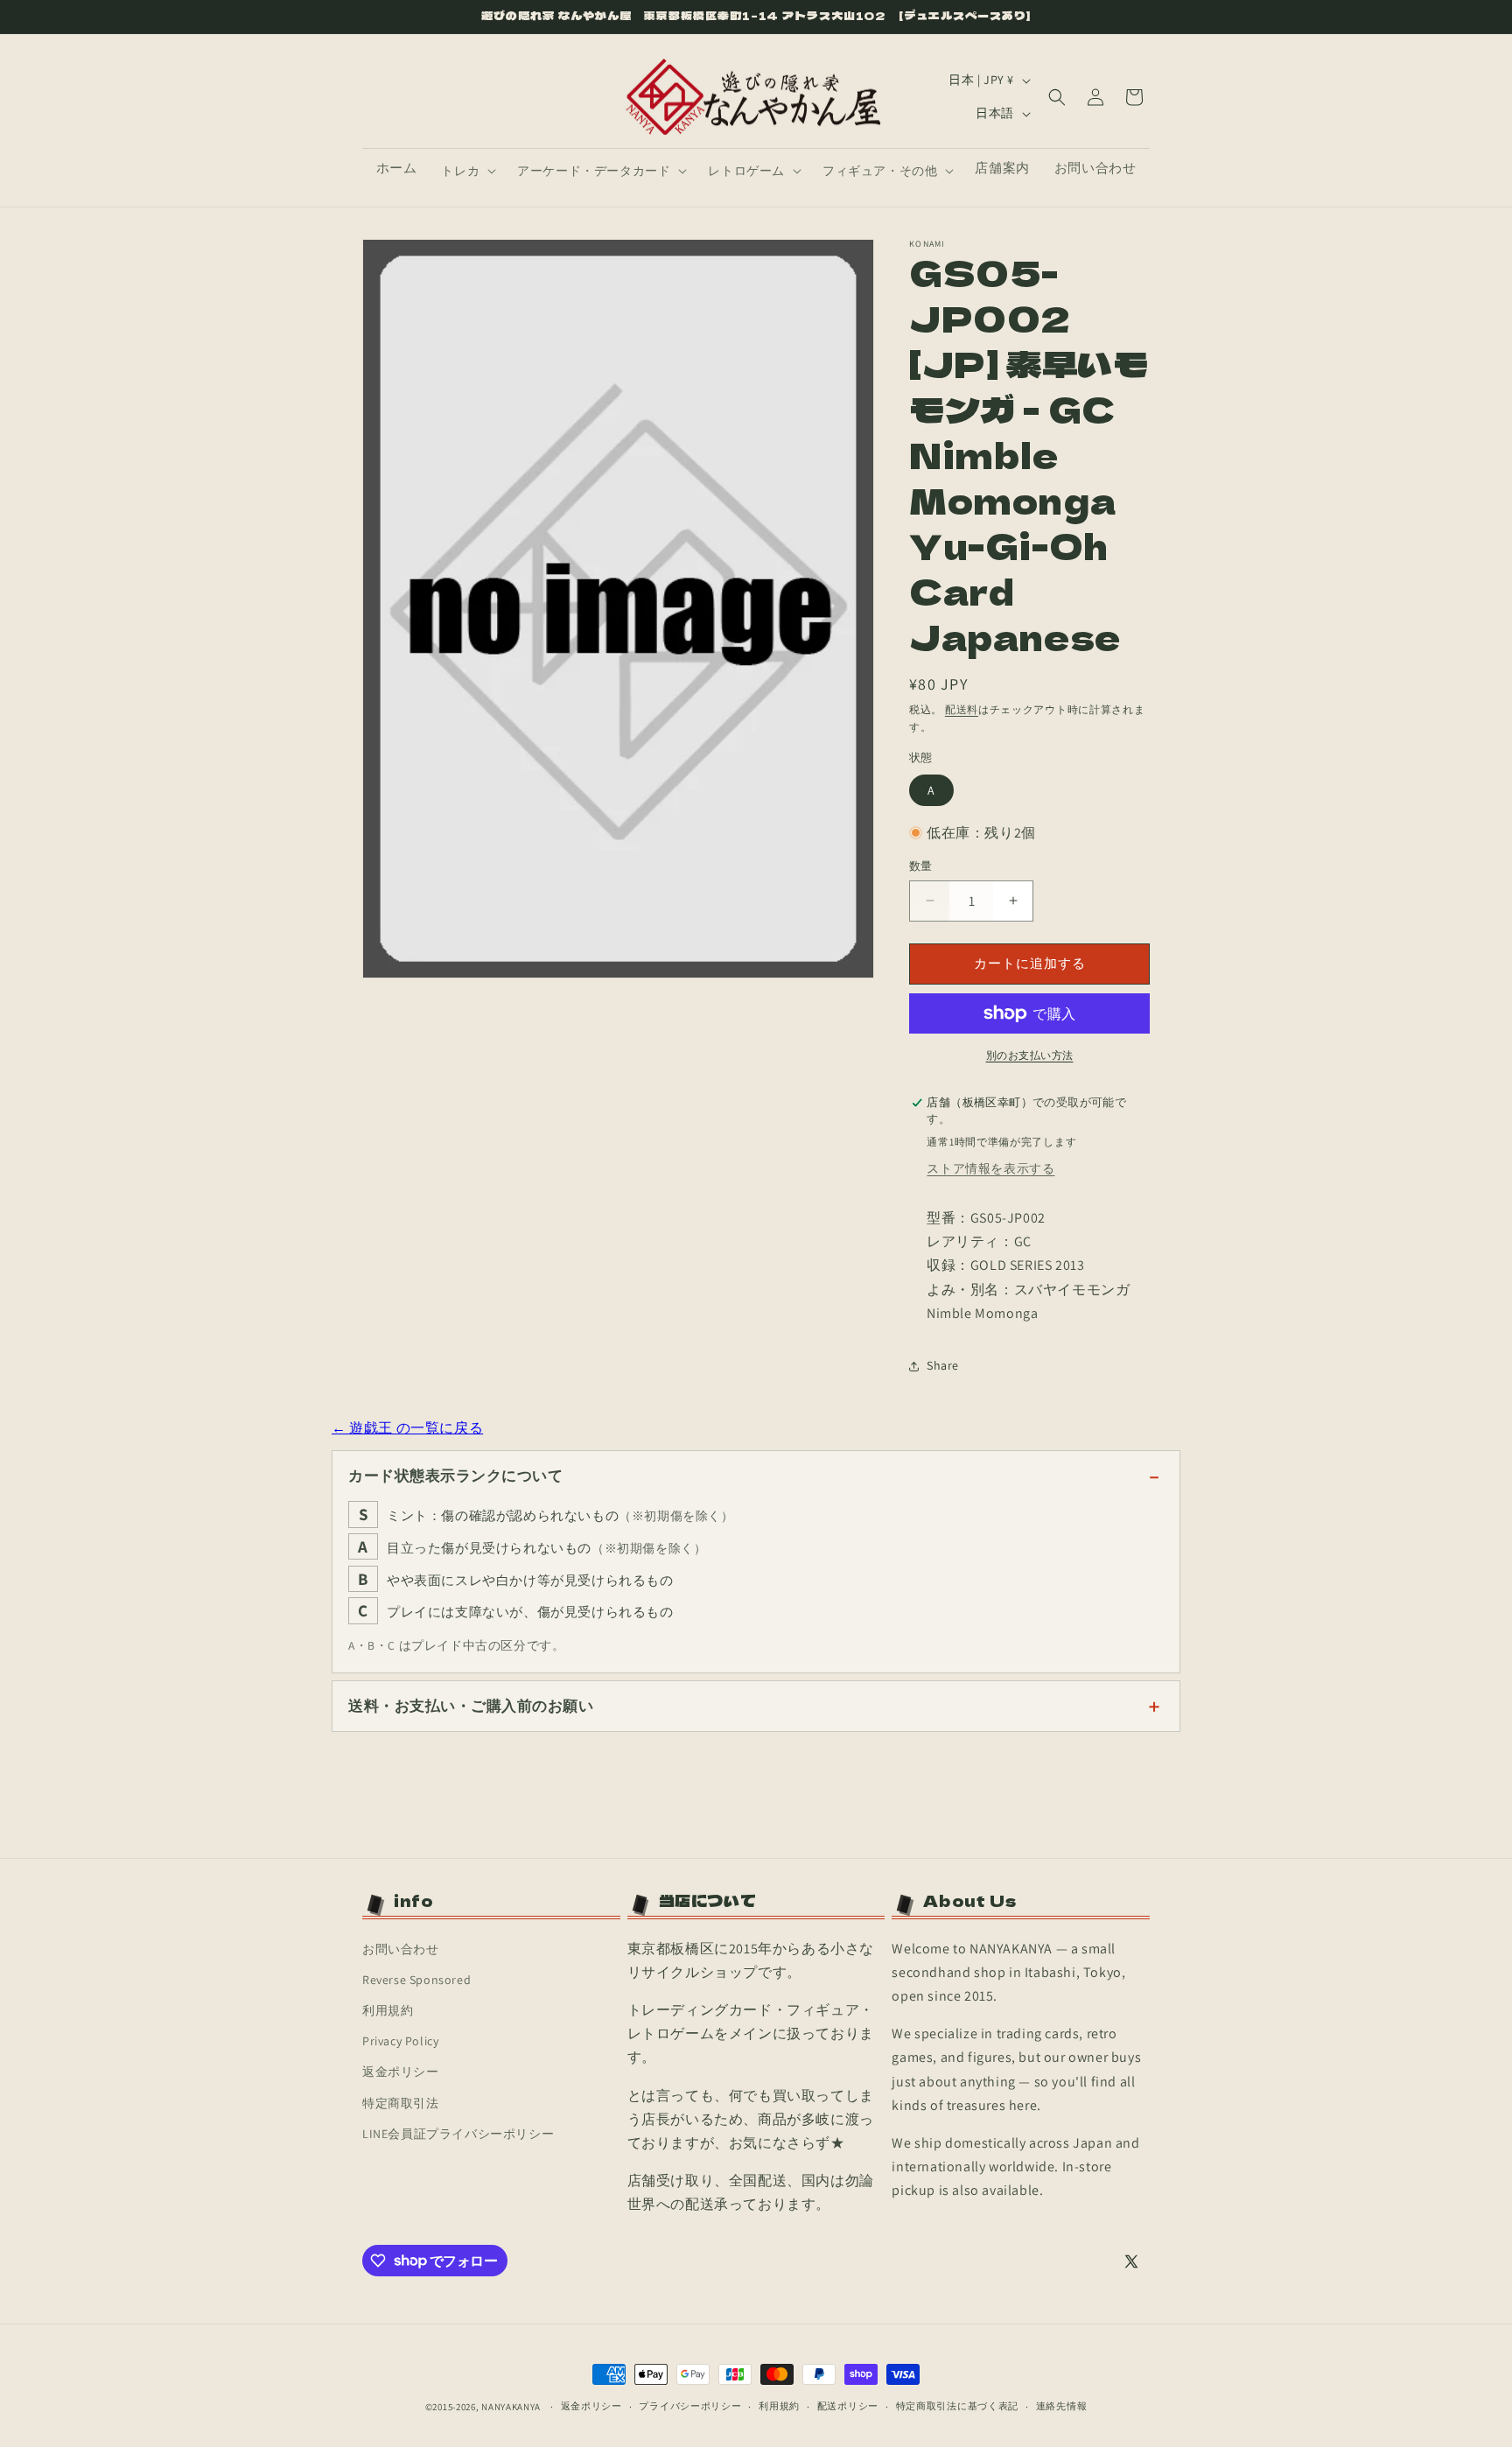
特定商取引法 (401, 2103)
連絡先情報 (1062, 2406)
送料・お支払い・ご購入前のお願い (471, 1706)
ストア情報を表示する (990, 1168)
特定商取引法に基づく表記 (957, 2406)
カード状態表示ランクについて (455, 1476)
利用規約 (388, 2010)
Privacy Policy (400, 2041)
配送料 (962, 709)
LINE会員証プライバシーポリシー (458, 2134)
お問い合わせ (401, 1949)
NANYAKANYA (511, 2407)
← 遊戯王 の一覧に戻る (407, 1428)
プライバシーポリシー (690, 2406)
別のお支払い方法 (1030, 1055)
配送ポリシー (848, 2406)
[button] (467, 171)
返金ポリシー (401, 2072)
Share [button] (943, 1365)
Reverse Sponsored (416, 1980)
